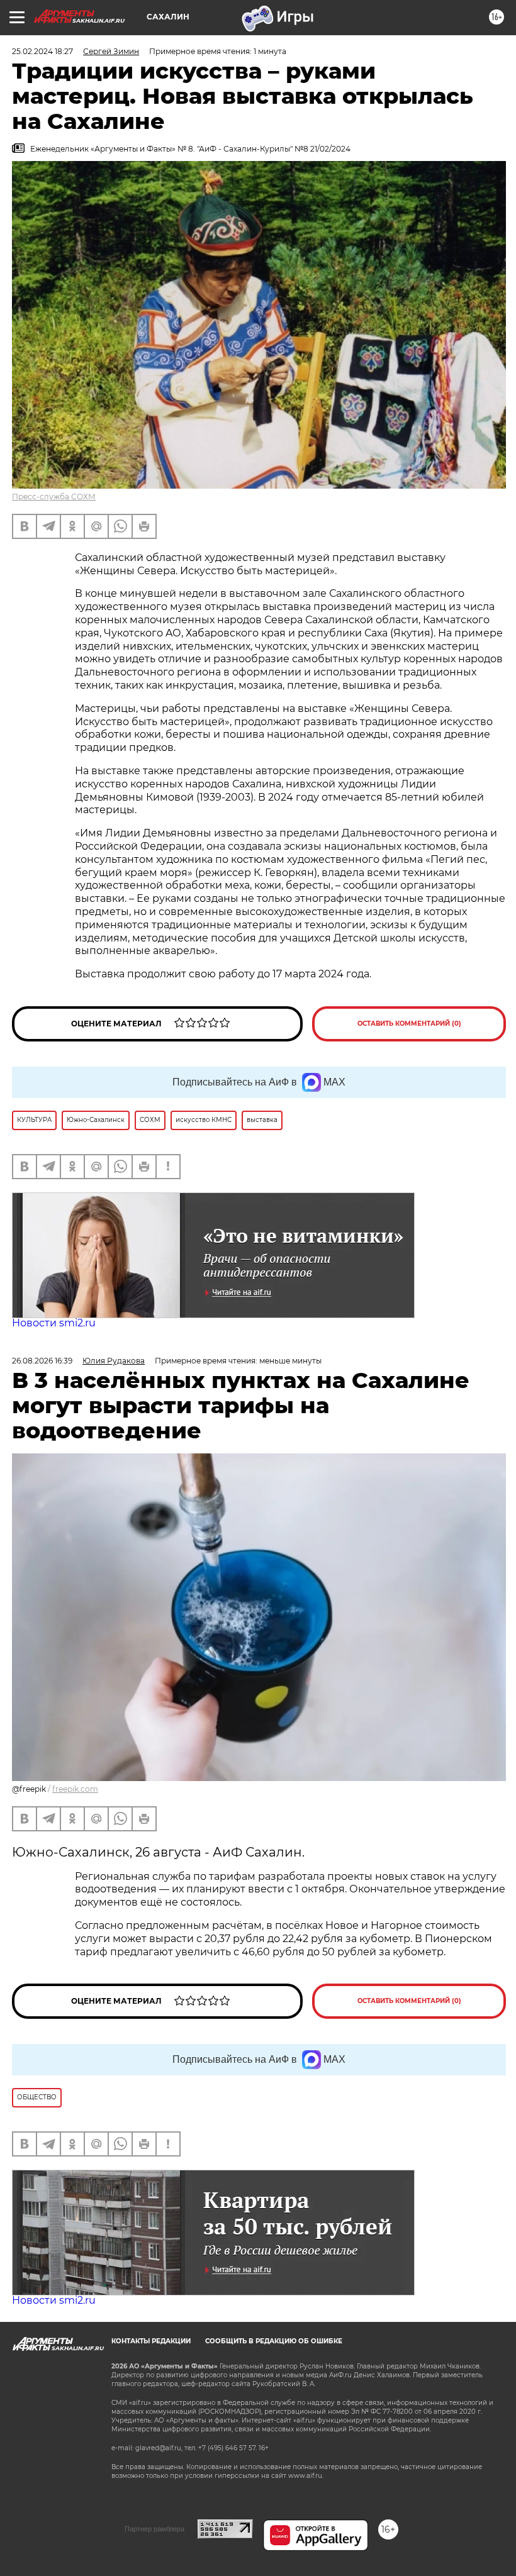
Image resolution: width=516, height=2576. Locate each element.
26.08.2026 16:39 (42, 1361)
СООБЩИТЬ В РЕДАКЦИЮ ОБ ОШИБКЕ (274, 2341)
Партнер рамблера (154, 2529)
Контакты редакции (151, 2341)
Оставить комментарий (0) (409, 1024)
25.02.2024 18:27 (42, 51)
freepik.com (75, 1789)
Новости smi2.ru (54, 1323)
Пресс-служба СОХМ (54, 497)
